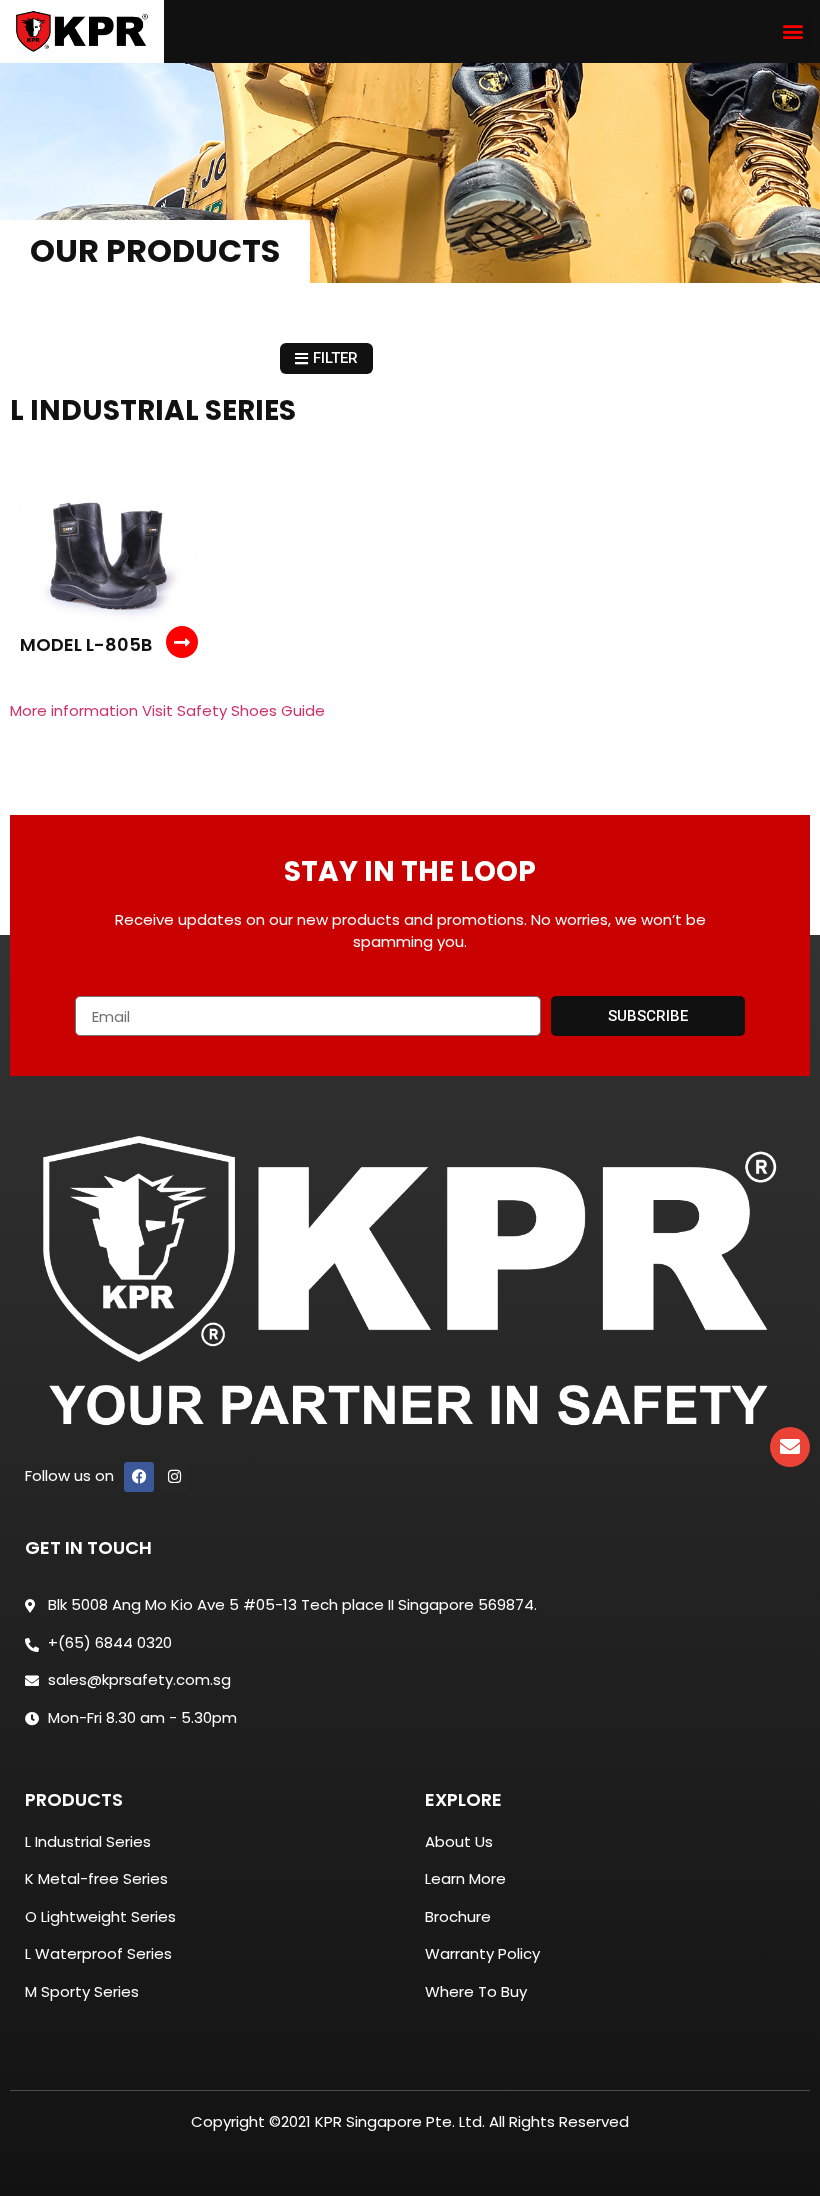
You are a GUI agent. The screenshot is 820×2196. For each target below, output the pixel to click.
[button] (793, 31)
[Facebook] (139, 1477)
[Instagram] (174, 1477)
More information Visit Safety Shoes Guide (167, 710)
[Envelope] (790, 1447)
